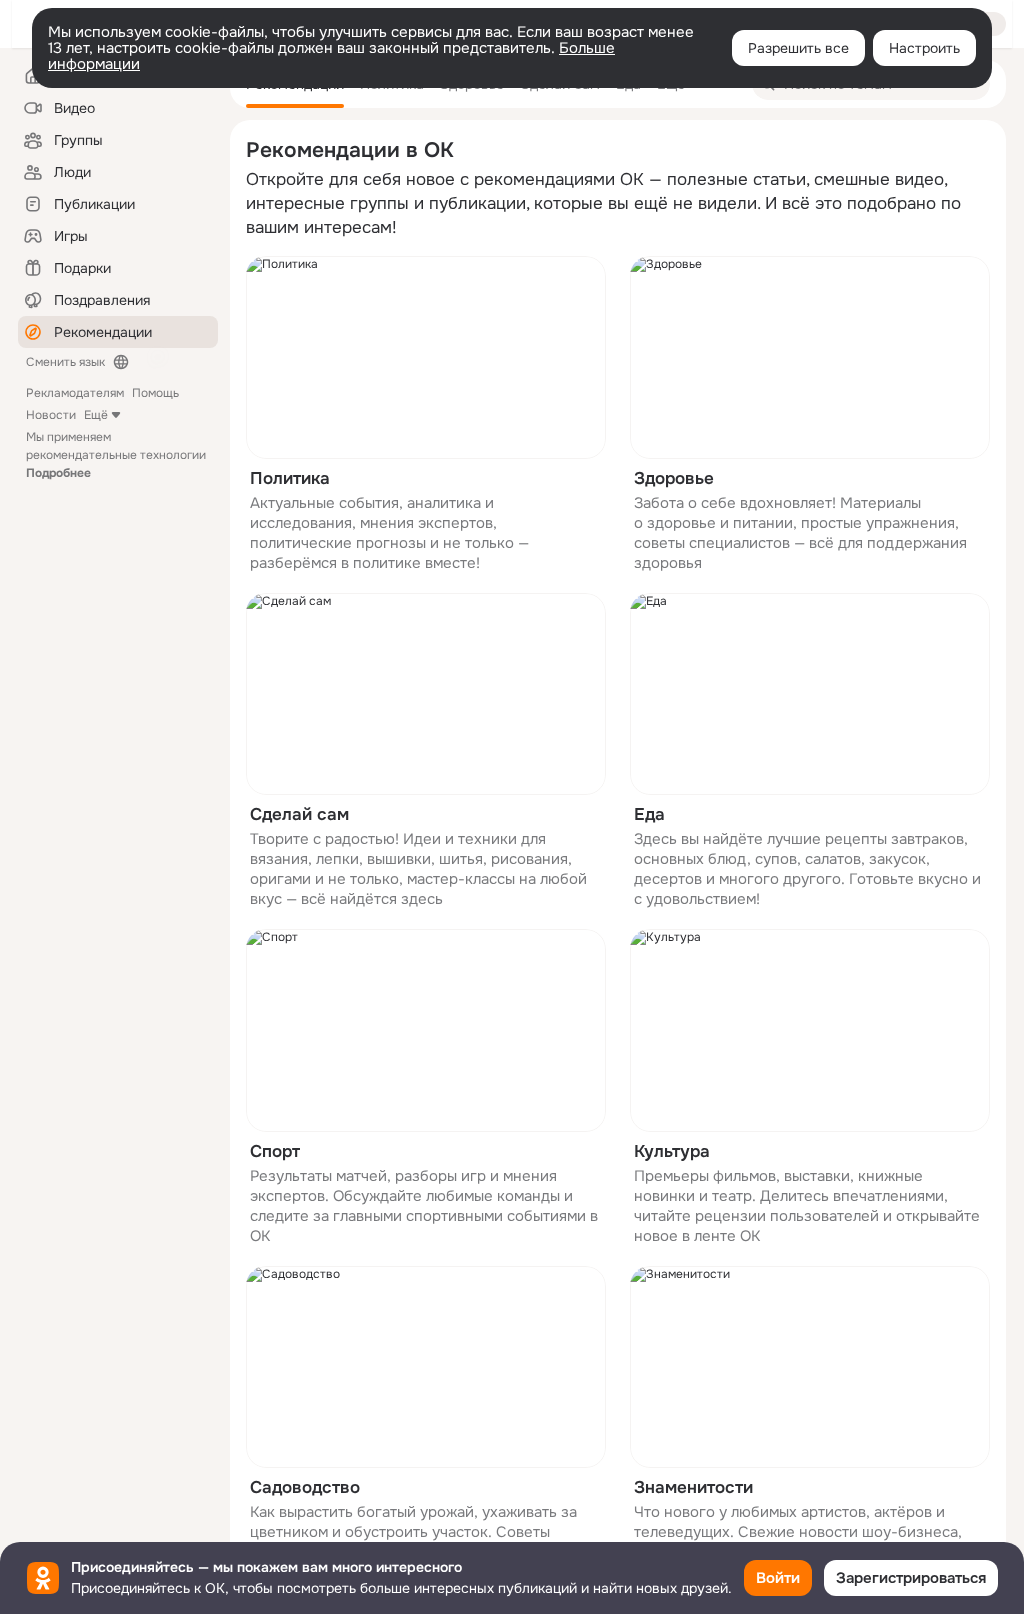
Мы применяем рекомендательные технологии (116, 455)
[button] (426, 414)
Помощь (155, 393)
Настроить (924, 48)
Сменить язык (65, 362)
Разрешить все (798, 48)
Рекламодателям (75, 393)
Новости (51, 415)
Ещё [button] (96, 415)
